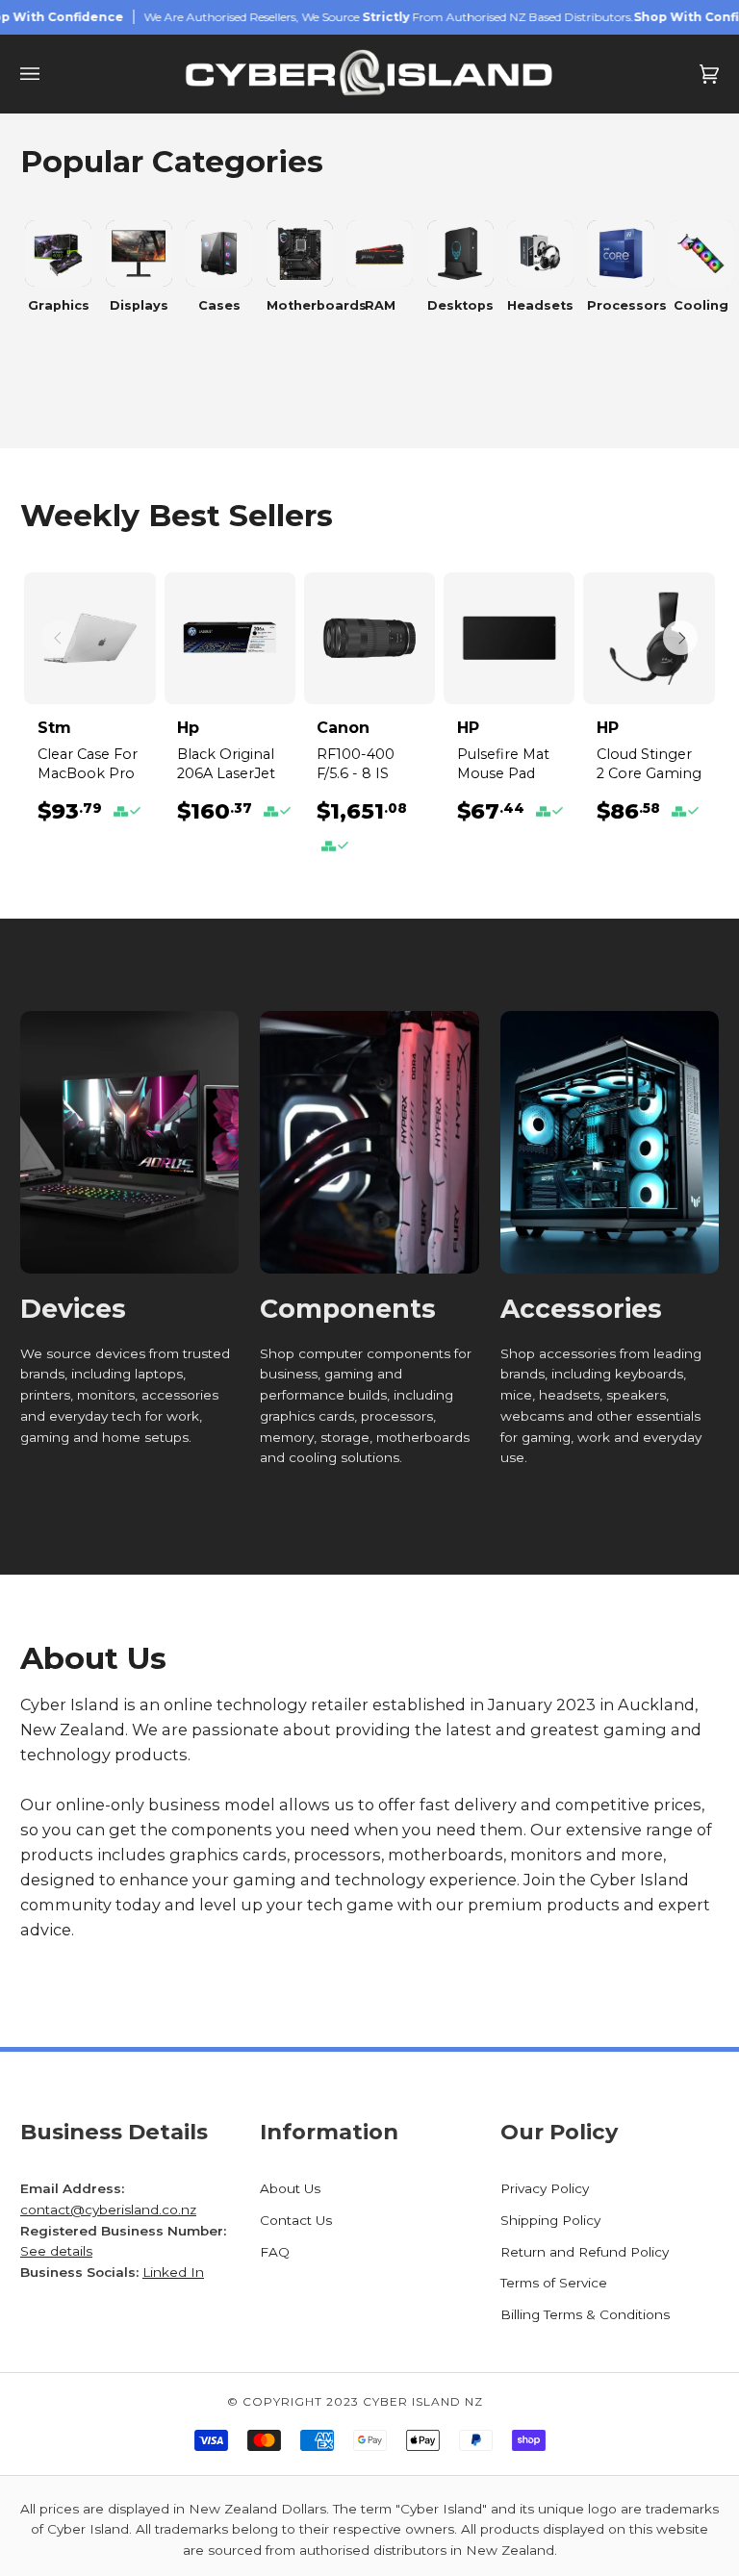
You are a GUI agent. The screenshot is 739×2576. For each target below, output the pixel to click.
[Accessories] (610, 1142)
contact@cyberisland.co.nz (108, 2210)
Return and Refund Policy (585, 2252)
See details (56, 2251)
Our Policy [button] (559, 2132)
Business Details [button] (114, 2132)
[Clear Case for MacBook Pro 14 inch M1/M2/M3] (89, 638)
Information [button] (329, 2132)
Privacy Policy (545, 2188)
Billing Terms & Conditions (585, 2314)
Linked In (173, 2272)
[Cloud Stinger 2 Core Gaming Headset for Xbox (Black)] (649, 638)
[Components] (369, 1142)
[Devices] (129, 1142)
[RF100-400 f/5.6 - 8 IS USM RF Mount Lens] (369, 638)
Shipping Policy (550, 2220)
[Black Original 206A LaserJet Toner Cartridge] (230, 638)
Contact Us (296, 2220)
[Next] (680, 638)
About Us (290, 2188)
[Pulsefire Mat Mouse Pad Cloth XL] (509, 638)
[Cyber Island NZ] (369, 74)
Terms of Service (554, 2283)
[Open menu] (49, 74)
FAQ (275, 2252)
